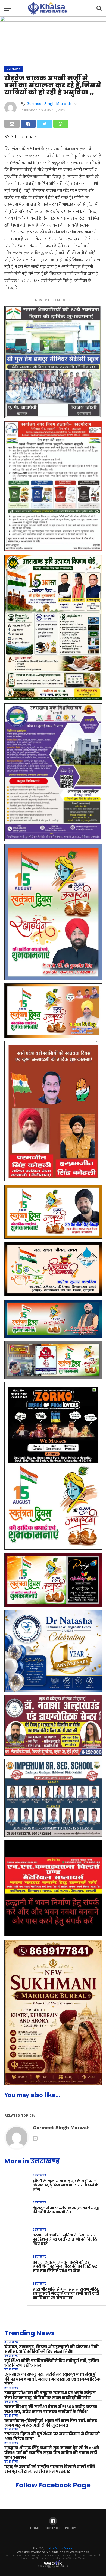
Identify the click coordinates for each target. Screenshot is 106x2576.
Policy (71, 2528)
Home (35, 2528)
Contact (52, 2528)
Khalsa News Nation (59, 2548)
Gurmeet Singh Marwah (49, 103)
